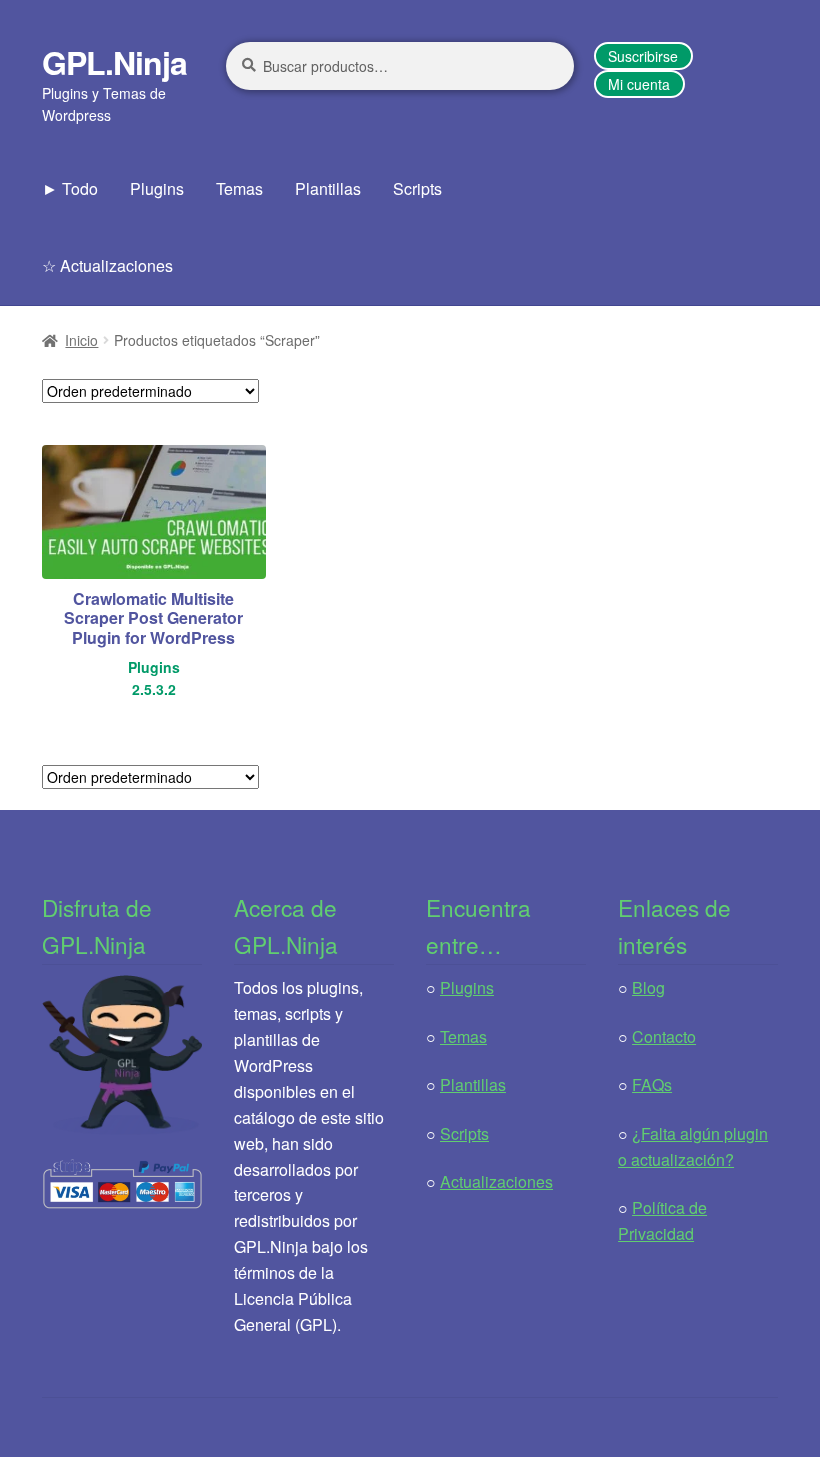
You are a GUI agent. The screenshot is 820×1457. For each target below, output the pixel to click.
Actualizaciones (496, 1181)
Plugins (157, 188)
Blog (648, 987)
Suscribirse (643, 56)
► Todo (70, 188)
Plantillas (328, 188)
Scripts (417, 188)
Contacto (664, 1036)
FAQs (652, 1084)
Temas (239, 188)
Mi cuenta (639, 84)
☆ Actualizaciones (107, 265)
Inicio (81, 340)
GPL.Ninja (114, 62)
